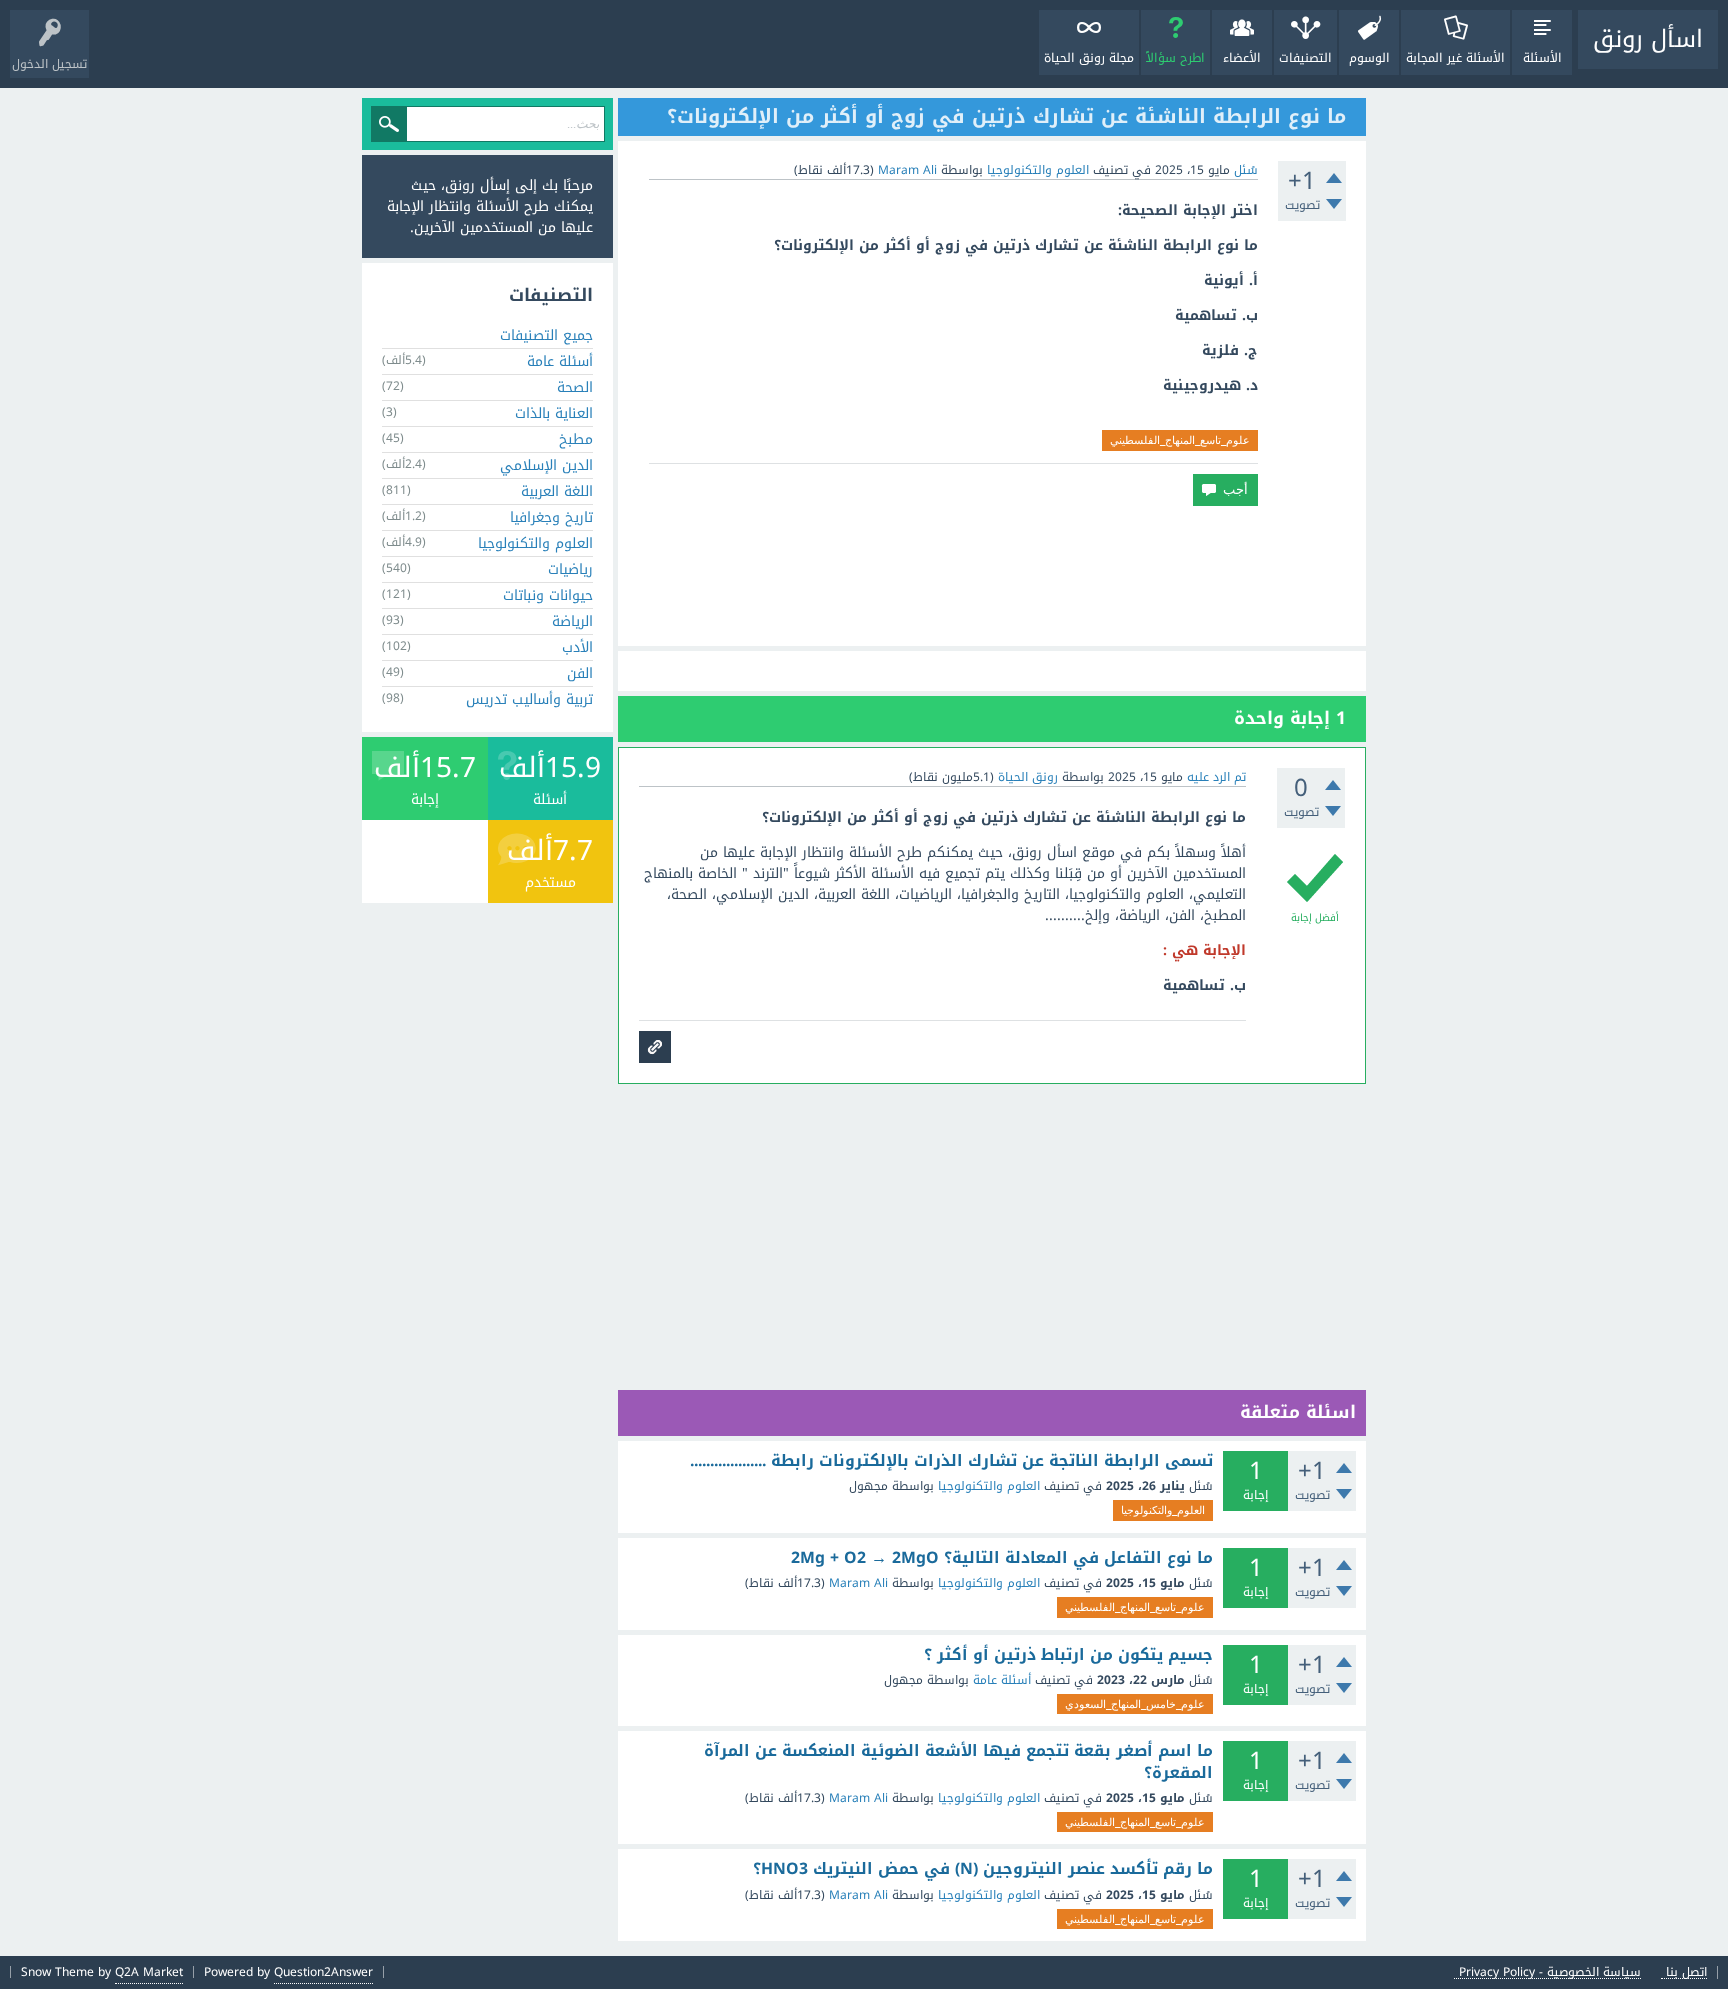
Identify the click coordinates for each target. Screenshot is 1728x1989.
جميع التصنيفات (546, 335)
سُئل (1246, 170)
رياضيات (570, 569)
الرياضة (572, 621)
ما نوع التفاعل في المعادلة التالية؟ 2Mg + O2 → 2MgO (1002, 1558)
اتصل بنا (1686, 1972)
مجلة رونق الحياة (1089, 58)
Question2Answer (323, 1972)
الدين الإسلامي (546, 465)
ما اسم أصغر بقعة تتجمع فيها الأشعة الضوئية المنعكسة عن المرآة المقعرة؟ (958, 1761)
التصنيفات (1305, 58)
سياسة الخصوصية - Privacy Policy (1550, 1972)
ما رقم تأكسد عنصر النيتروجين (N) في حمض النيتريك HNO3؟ (983, 1869)
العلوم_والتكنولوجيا (1163, 1510)
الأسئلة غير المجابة (1455, 58)
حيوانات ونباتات (548, 595)
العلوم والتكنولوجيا (1038, 170)
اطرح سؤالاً (1175, 58)
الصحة (575, 387)
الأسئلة (1542, 58)
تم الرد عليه (1216, 777)
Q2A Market (149, 1972)
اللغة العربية (557, 491)
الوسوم (1369, 58)
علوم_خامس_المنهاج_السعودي (1135, 1704)
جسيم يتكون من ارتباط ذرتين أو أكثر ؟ (1068, 1655)
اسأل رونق (1648, 39)
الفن (580, 673)
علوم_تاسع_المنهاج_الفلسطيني (1180, 440)
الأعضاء (1242, 58)
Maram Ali (858, 1583)
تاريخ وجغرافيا (551, 517)
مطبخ (576, 439)
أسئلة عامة (1002, 1680)
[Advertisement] (992, 576)
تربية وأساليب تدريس (529, 699)
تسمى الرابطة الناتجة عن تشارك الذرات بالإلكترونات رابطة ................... (951, 1461)
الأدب (577, 647)
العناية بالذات (554, 413)
